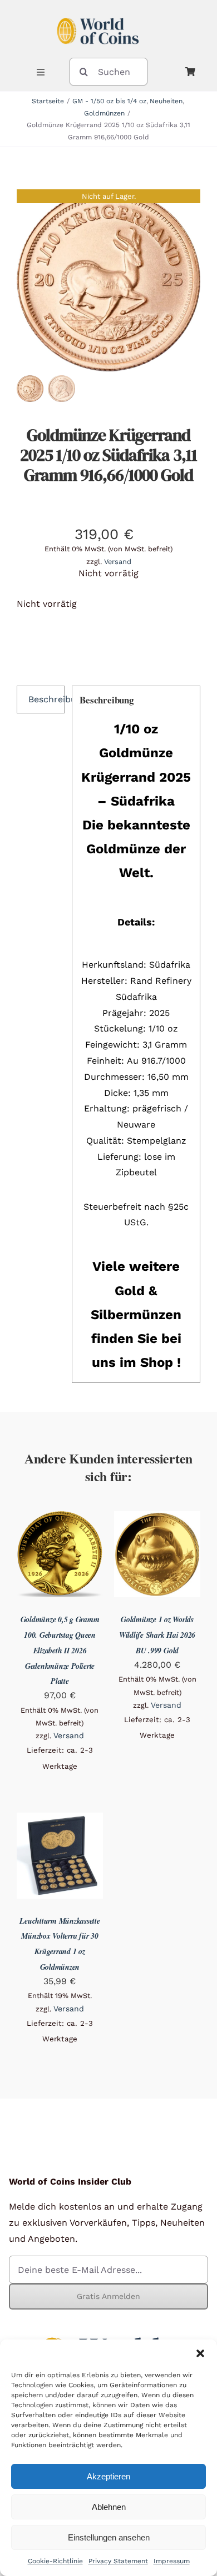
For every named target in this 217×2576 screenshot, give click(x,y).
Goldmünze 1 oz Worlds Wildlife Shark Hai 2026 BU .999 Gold (157, 1635)
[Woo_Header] (98, 13)
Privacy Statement (118, 2561)
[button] (200, 2353)
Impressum (172, 2561)
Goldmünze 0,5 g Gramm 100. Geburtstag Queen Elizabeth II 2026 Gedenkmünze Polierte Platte (60, 1650)
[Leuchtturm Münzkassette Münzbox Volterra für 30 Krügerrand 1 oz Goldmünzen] (60, 1820)
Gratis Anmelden (108, 2296)
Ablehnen (109, 2507)
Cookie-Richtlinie (55, 2561)
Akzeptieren (108, 2476)
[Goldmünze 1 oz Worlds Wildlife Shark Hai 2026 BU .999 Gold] (157, 1519)
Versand (118, 562)
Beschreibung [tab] (46, 699)
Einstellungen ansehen (109, 2537)
